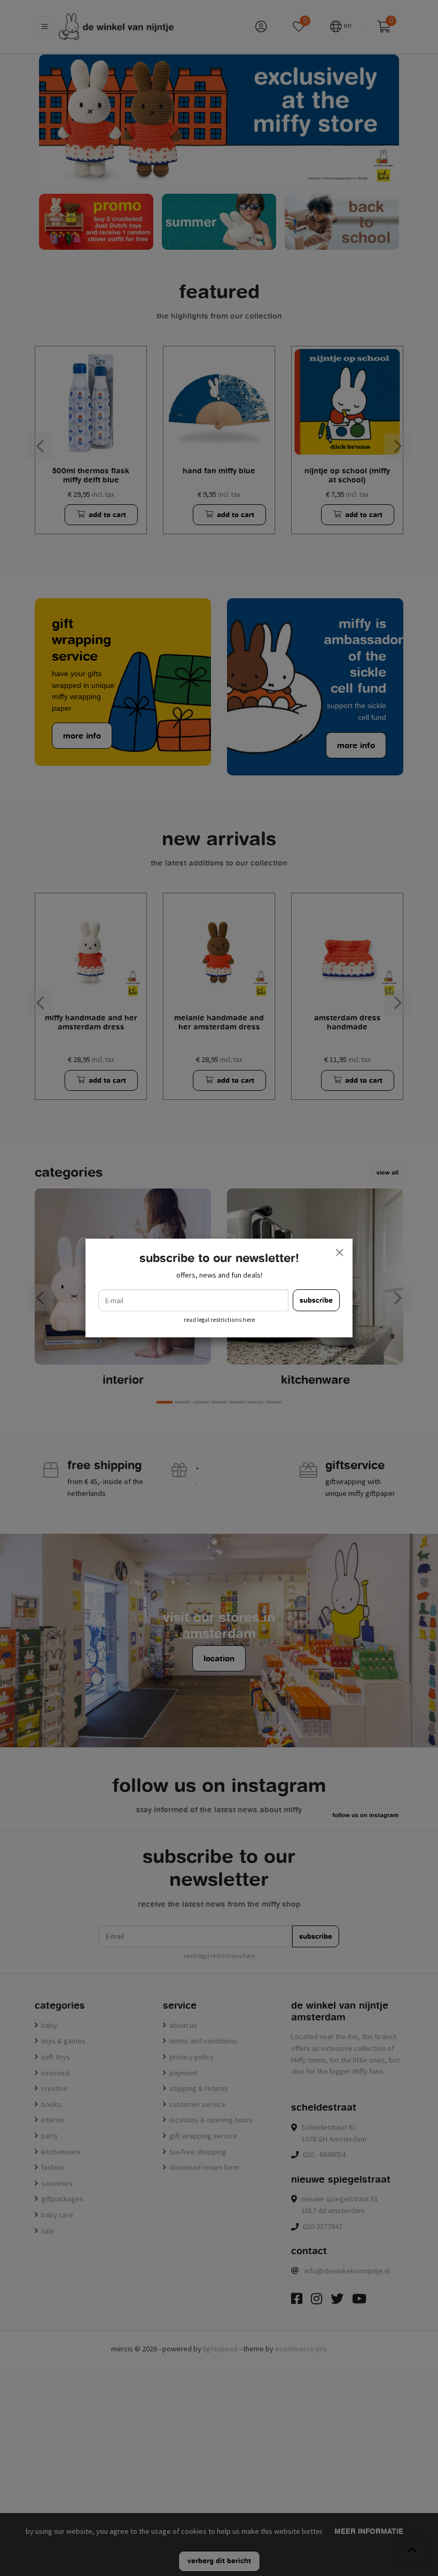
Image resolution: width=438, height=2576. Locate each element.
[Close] (339, 1252)
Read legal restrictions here (219, 1320)
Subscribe (316, 1300)
